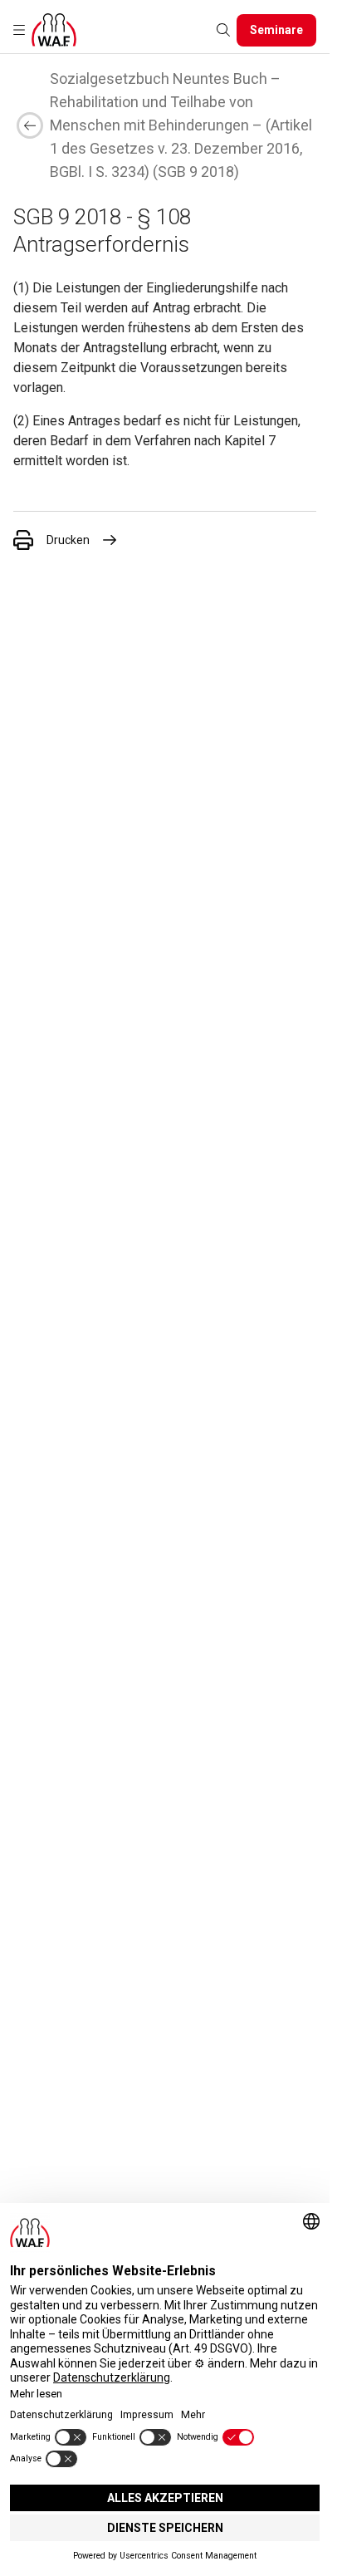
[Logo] (54, 30)
